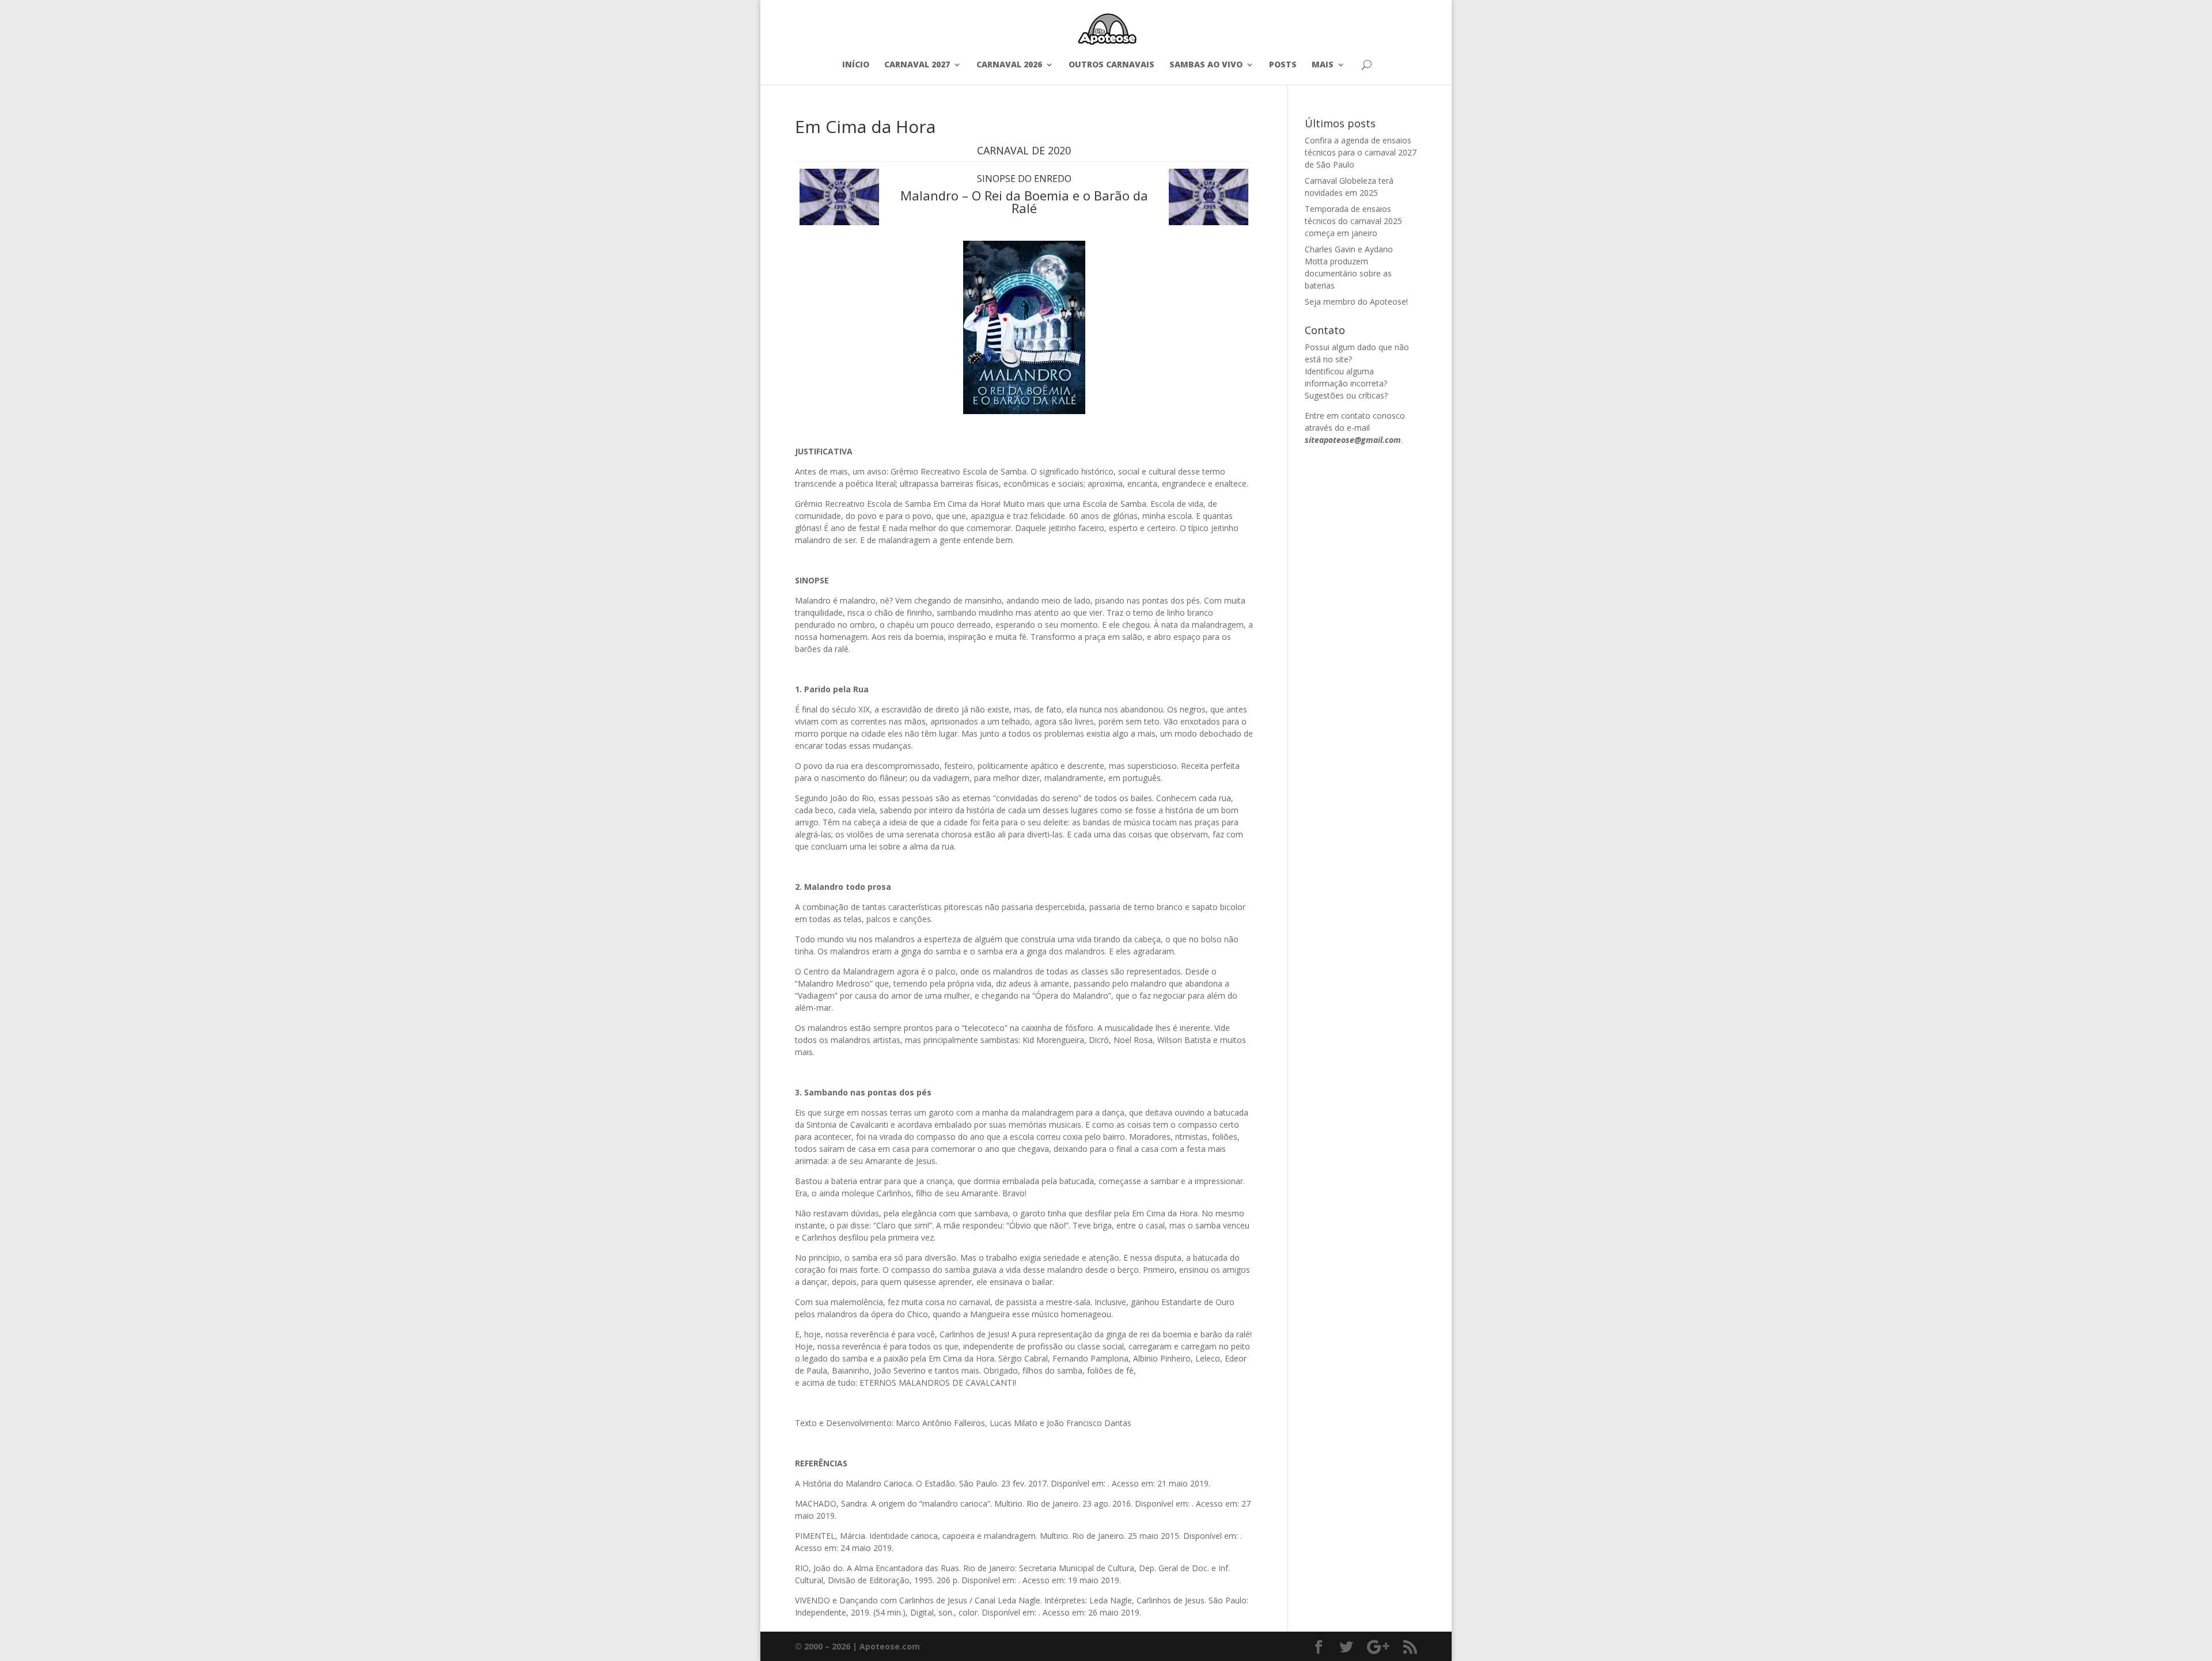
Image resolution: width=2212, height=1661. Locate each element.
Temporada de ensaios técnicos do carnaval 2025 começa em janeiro (1353, 221)
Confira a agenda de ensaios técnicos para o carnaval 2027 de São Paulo (1361, 152)
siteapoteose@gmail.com (1353, 440)
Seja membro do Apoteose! (1356, 302)
